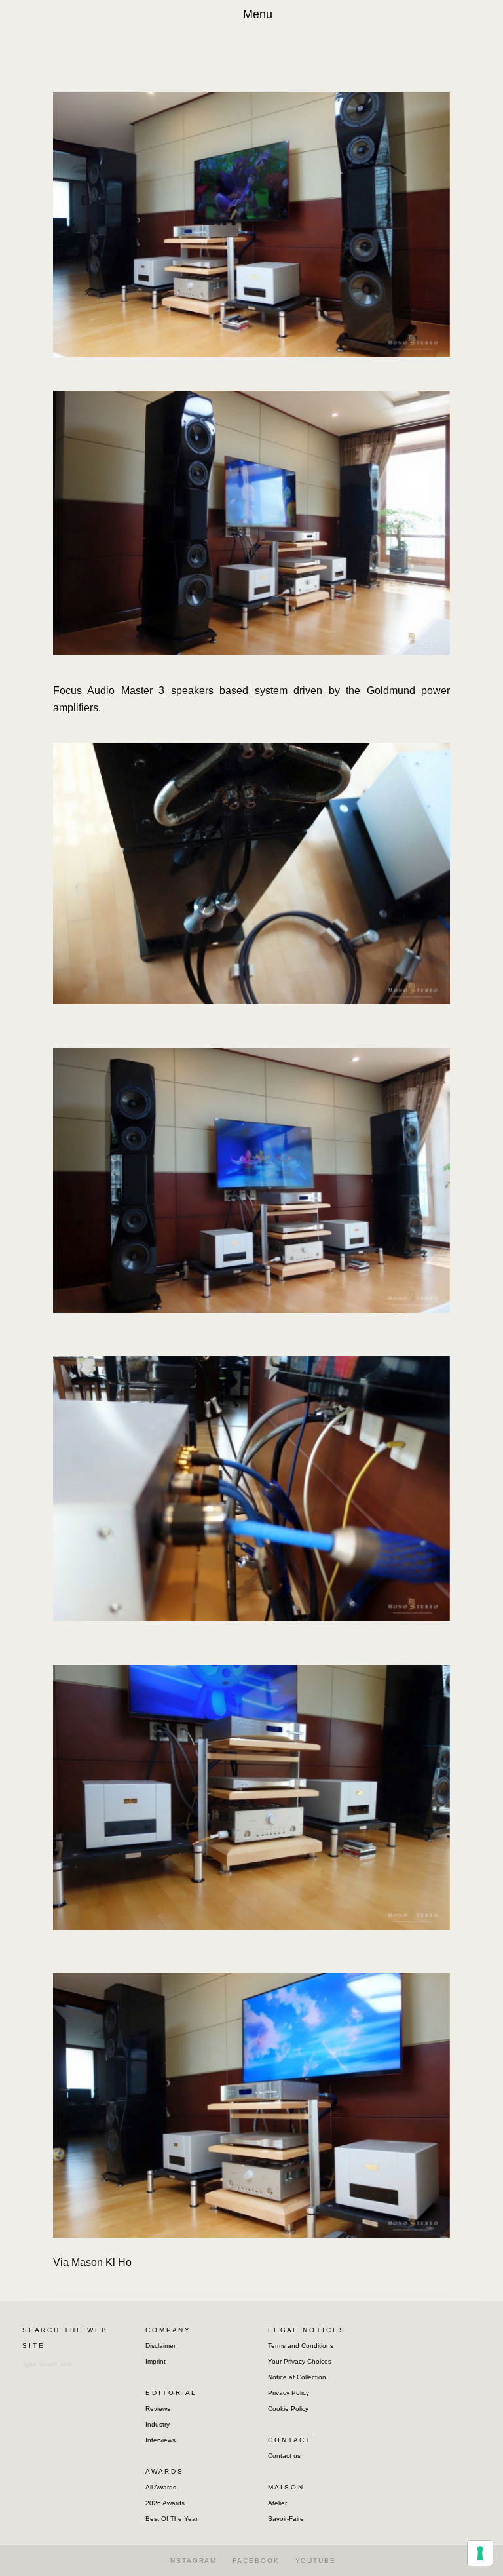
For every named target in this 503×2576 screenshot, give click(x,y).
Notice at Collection (297, 2377)
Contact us (284, 2456)
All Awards (161, 2487)
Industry (158, 2424)
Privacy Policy (289, 2393)
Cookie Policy (288, 2409)
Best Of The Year (172, 2519)
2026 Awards (165, 2503)
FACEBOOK (256, 2561)
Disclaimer (160, 2346)
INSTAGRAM (192, 2561)
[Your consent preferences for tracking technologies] (480, 2553)
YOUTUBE (316, 2561)
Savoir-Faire (286, 2519)
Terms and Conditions (301, 2346)
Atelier (277, 2503)
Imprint (156, 2361)
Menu (258, 14)
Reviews (158, 2409)
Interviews (160, 2440)
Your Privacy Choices (300, 2361)
